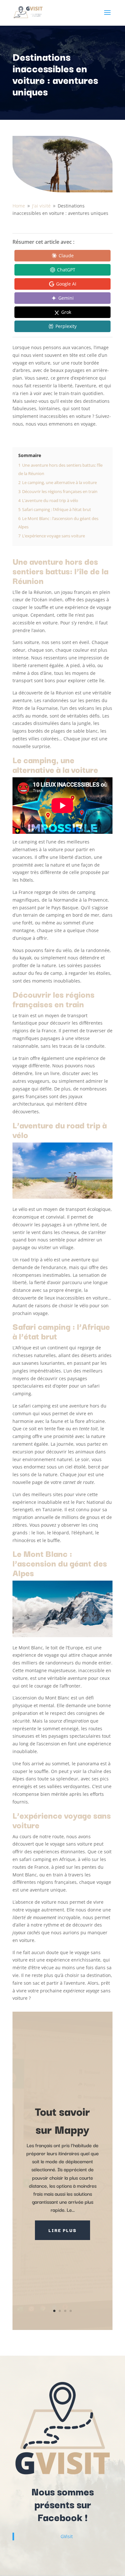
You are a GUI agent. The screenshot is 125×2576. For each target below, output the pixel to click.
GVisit (67, 2536)
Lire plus (63, 2230)
